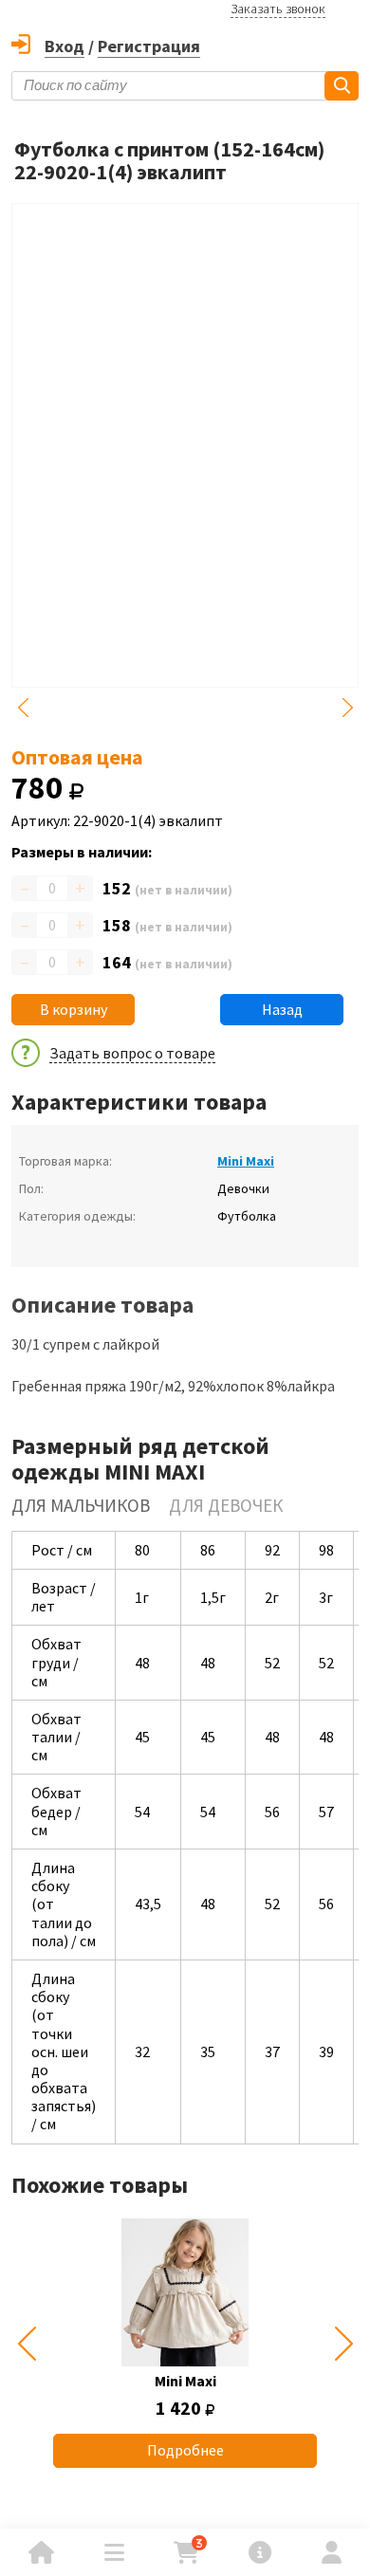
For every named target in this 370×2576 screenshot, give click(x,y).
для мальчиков (81, 1505)
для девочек (226, 1505)
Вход (65, 46)
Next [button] (347, 708)
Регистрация (149, 46)
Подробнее (185, 2450)
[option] (185, 2343)
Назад (282, 1009)
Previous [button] (23, 708)
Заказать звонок (278, 9)
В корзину (74, 1009)
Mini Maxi (246, 1161)
